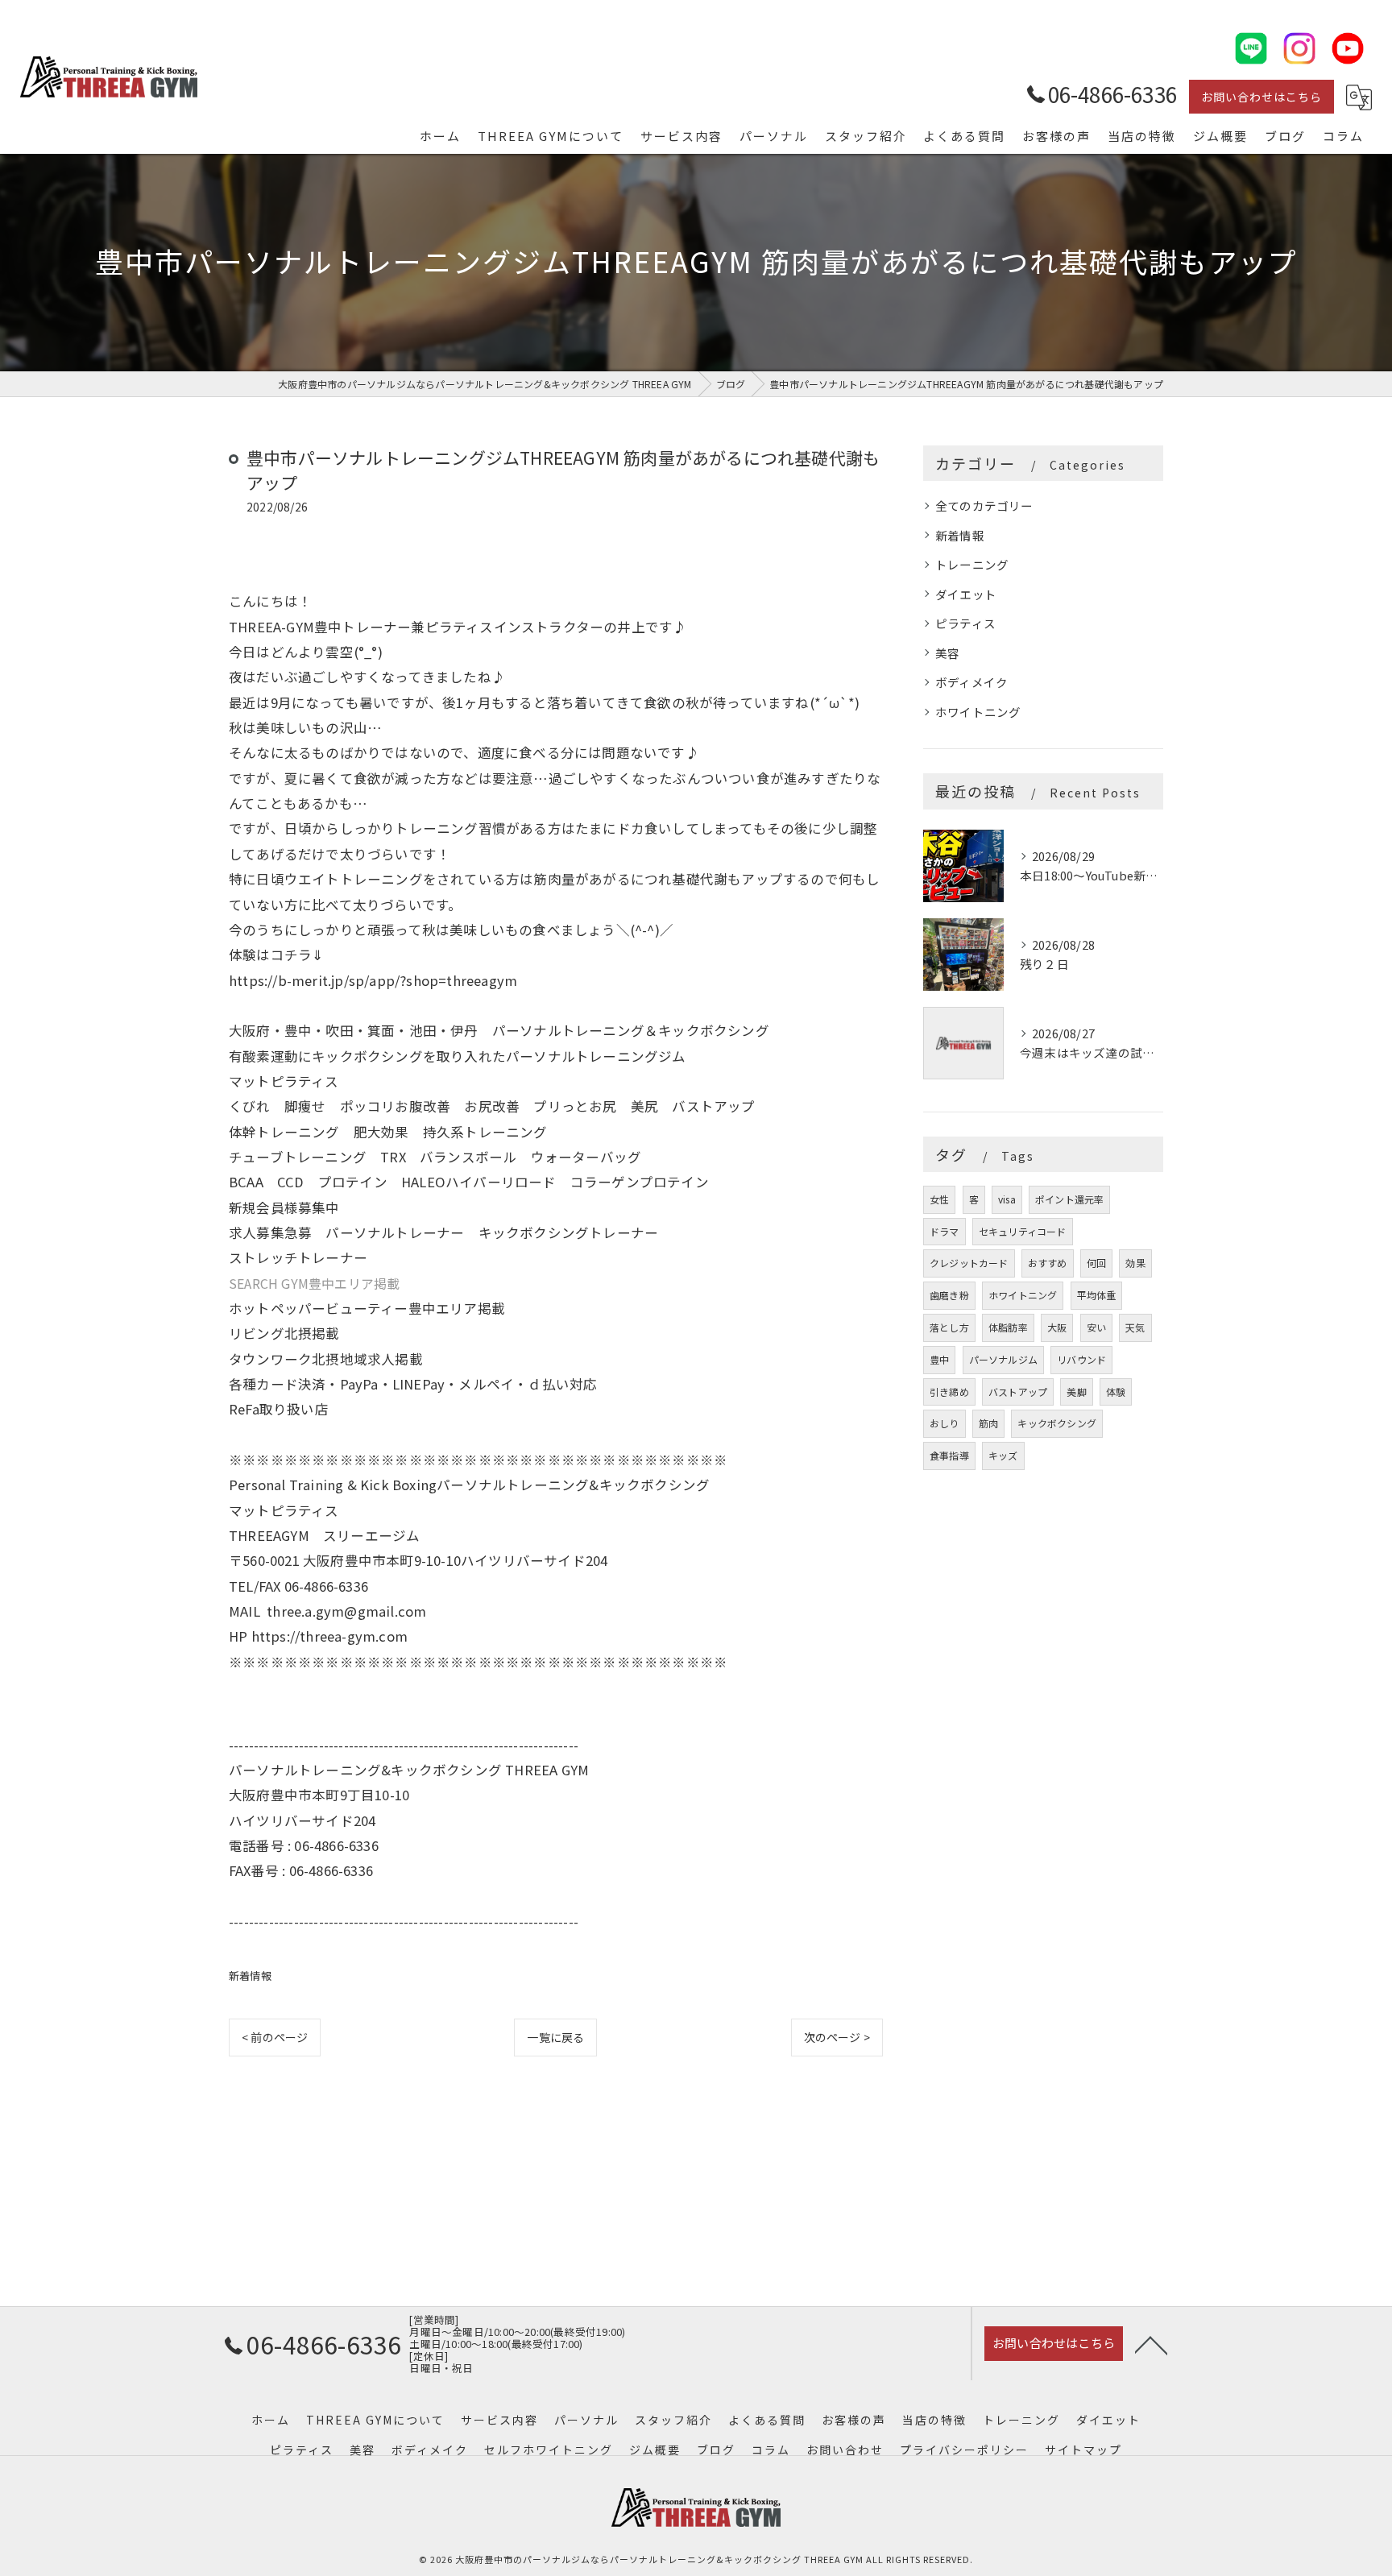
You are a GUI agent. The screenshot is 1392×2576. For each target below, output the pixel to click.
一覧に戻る (555, 2037)
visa (1007, 1199)
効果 (1135, 1263)
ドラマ (945, 1231)
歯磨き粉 (949, 1295)
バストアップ (1018, 1392)
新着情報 (250, 1975)
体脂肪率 (1008, 1327)
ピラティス (965, 623)
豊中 (939, 1359)
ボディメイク (971, 682)
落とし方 (949, 1327)
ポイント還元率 (1069, 1199)
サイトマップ (1083, 2450)
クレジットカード (969, 1263)
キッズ (1003, 1455)
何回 (1096, 1263)
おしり (945, 1423)
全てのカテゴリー (984, 505)
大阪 (1057, 1327)
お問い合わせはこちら (1261, 97)
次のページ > (837, 2037)
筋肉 (988, 1423)
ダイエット (966, 594)
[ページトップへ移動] (1151, 2344)
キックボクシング (1057, 1423)
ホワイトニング (978, 712)
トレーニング (972, 564)
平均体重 (1097, 1295)
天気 (1135, 1327)
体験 (1116, 1392)
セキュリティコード (1023, 1231)
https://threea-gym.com (329, 1636)
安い (1096, 1327)
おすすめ (1048, 1263)
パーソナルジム (1003, 1359)
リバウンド (1081, 1359)
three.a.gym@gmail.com (346, 1611)
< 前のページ (275, 2037)
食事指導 (949, 1455)
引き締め (949, 1392)
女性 (939, 1199)
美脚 (1076, 1392)
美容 (947, 653)
